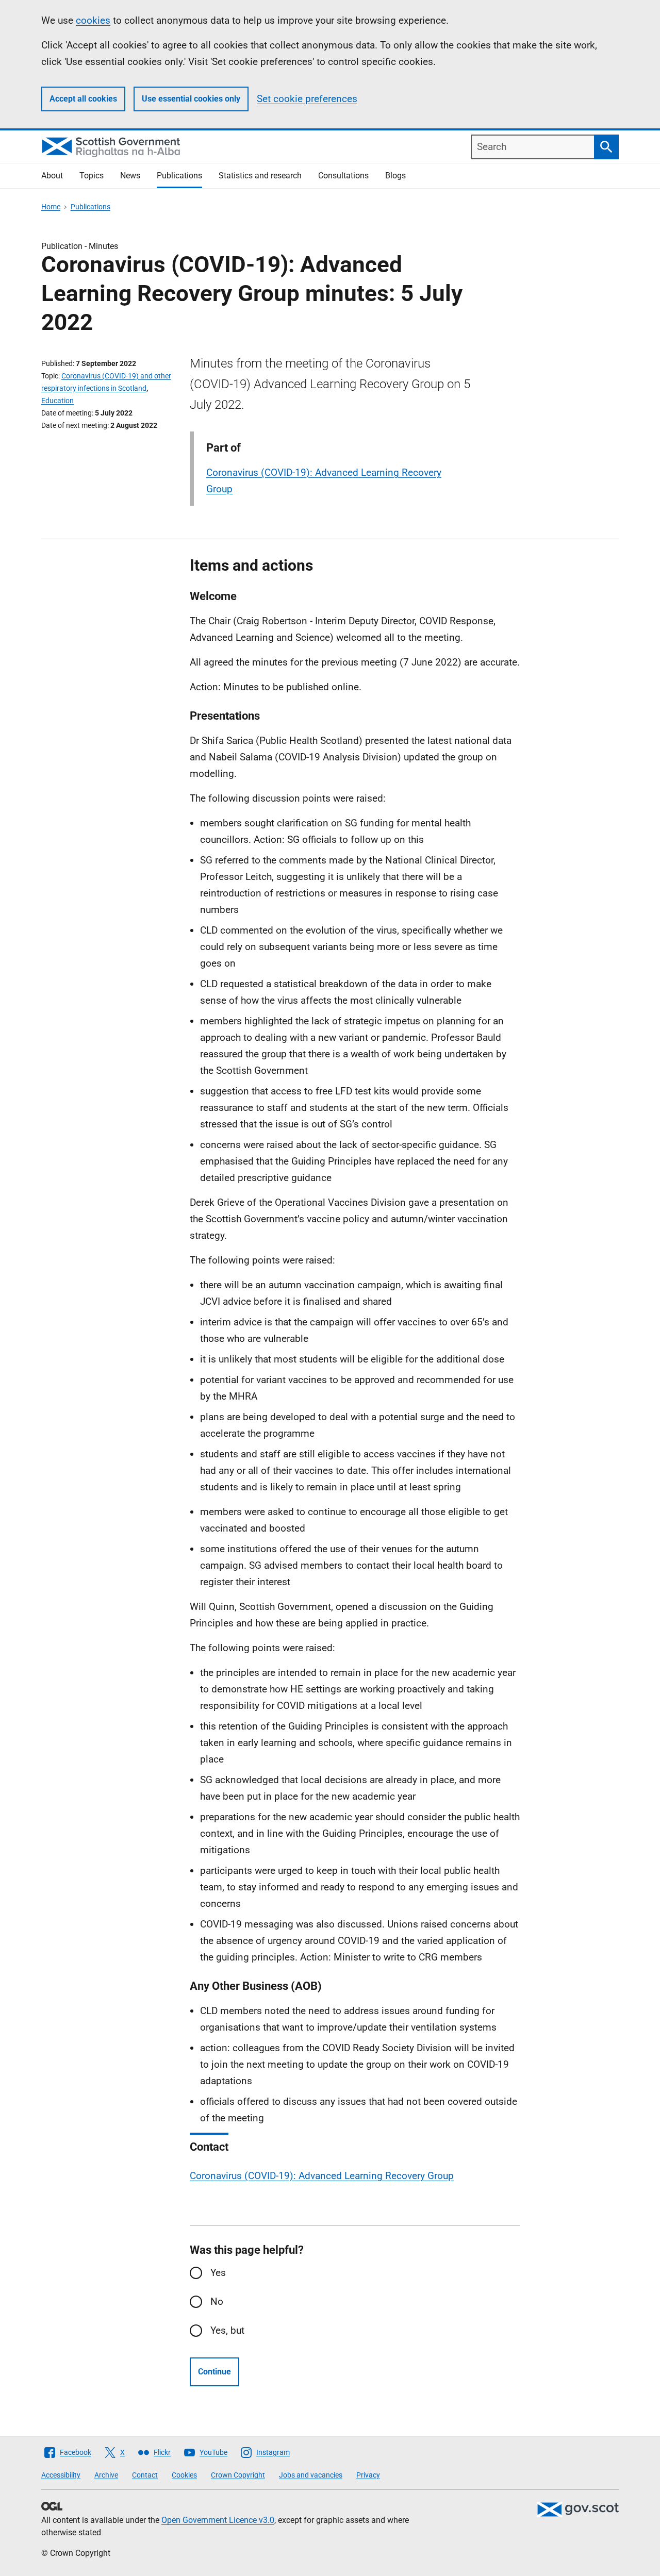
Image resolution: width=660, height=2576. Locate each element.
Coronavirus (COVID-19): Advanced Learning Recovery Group (322, 2176)
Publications (179, 176)
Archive (106, 2475)
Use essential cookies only (191, 99)
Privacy (368, 2475)
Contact (145, 2475)
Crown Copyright (238, 2475)
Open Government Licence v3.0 (218, 2520)
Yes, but (227, 2330)
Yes (218, 2273)
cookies (93, 20)
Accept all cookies (83, 99)
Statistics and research (260, 176)
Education (57, 401)
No (217, 2301)
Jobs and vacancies (311, 2475)
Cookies (184, 2475)
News (130, 176)
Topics (92, 176)
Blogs (395, 176)
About (52, 176)
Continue (214, 2372)
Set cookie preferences (307, 99)
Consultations (343, 176)
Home (51, 207)
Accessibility (61, 2475)
